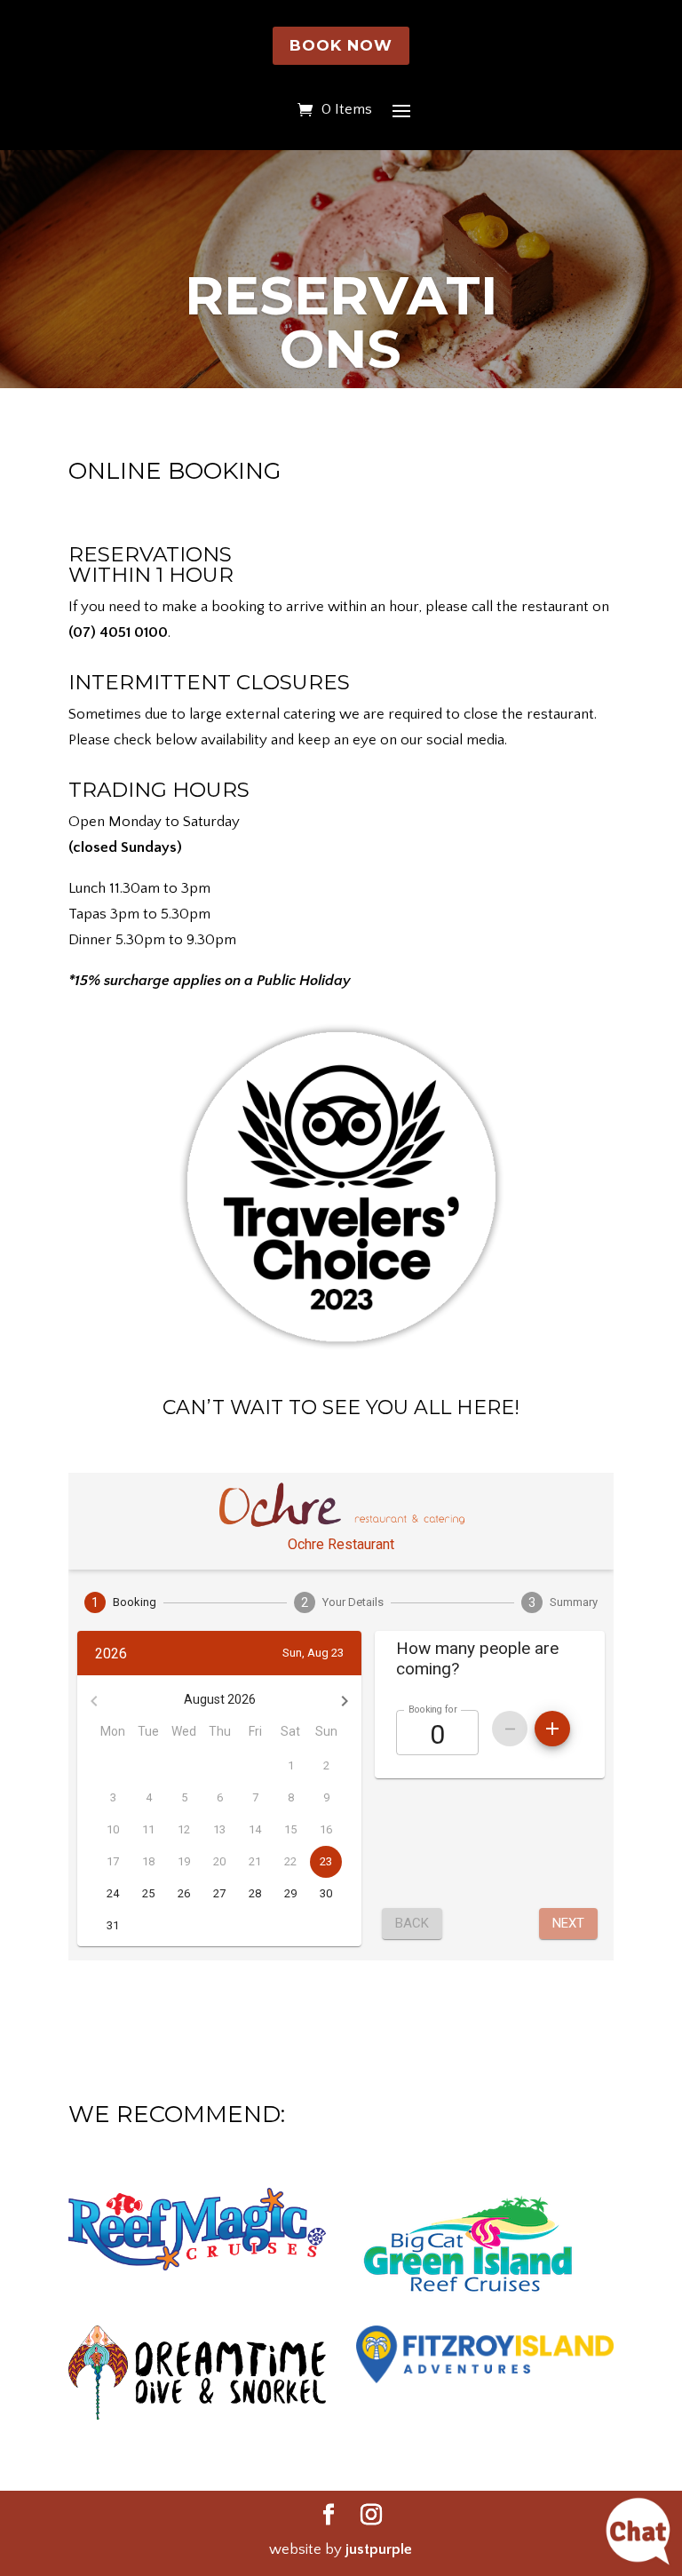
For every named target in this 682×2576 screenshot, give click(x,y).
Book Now (341, 45)
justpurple (379, 2549)
